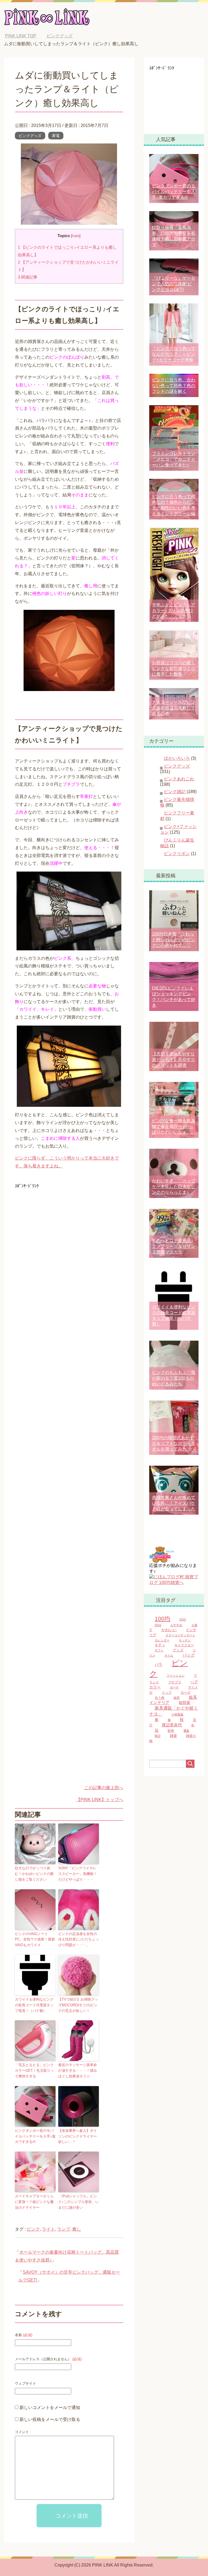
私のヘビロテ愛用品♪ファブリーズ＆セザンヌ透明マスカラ (174, 1246)
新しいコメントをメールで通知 (50, 2408)
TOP (25, 36)
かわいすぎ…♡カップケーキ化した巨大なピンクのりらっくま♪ (174, 1186)
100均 (162, 1619)
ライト (48, 2229)
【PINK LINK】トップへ (100, 1800)
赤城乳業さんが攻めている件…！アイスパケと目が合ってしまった (174, 1503)
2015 (183, 1619)
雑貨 (173, 1736)
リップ (167, 1693)
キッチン (185, 1640)
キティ (160, 1645)
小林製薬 (177, 1714)
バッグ (189, 1655)
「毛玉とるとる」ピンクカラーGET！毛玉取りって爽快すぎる (34, 2071)
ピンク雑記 (175, 792)
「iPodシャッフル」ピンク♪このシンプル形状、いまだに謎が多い (79, 2202)
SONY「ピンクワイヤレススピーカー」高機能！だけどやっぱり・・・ (78, 1874)
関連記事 (28, 277)
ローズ (186, 1693)
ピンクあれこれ (179, 779)
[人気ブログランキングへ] (161, 1560)
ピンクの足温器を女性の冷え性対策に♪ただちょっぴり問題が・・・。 (79, 1940)
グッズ (178, 1650)
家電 (56, 136)
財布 (171, 1731)
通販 (186, 1731)
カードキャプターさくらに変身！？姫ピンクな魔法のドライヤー (34, 2202)
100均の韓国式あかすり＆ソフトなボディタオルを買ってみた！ (174, 1443)
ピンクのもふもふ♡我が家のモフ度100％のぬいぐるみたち (174, 1378)
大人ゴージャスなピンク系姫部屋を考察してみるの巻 (174, 708)
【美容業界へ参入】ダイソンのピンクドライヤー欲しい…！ (78, 2136)
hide (76, 236)
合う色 (160, 1698)
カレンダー (162, 1640)
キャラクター (184, 1645)
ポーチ (174, 1687)
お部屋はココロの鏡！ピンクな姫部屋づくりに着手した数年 (174, 668)
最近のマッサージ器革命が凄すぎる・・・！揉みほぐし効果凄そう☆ (78, 2071)
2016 (158, 1625)
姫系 (177, 1698)
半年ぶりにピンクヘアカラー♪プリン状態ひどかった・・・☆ (174, 611)
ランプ (64, 2229)
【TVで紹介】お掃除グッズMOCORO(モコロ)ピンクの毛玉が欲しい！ (78, 2005)
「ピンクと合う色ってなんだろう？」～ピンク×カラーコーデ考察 (174, 354)
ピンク (33, 2229)
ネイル (169, 1655)
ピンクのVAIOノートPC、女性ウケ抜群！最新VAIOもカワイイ (35, 1940)
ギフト (159, 1650)
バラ (158, 1665)
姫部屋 (184, 1703)
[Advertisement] (60, 1228)
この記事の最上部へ (104, 1788)
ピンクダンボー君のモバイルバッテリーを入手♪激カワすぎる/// (35, 2136)
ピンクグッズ (30, 136)
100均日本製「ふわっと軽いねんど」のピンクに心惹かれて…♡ (174, 940)
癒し (77, 2229)
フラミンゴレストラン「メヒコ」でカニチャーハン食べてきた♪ (174, 459)
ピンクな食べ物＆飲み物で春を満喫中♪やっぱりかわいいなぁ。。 (174, 1126)
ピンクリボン (177, 854)
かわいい (169, 1630)
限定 (158, 1736)
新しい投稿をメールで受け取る (50, 2419)
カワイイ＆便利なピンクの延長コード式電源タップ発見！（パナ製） (34, 2005)
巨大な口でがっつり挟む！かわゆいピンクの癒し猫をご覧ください (34, 1874)
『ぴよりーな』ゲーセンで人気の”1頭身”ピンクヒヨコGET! (174, 284)
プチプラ (175, 1682)
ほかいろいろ (177, 758)
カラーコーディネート (180, 1635)
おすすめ (176, 1625)
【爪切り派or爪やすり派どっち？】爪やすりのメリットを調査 (174, 1060)
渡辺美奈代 (172, 1725)
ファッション (175, 1675)
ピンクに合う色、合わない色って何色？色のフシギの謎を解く (174, 386)
